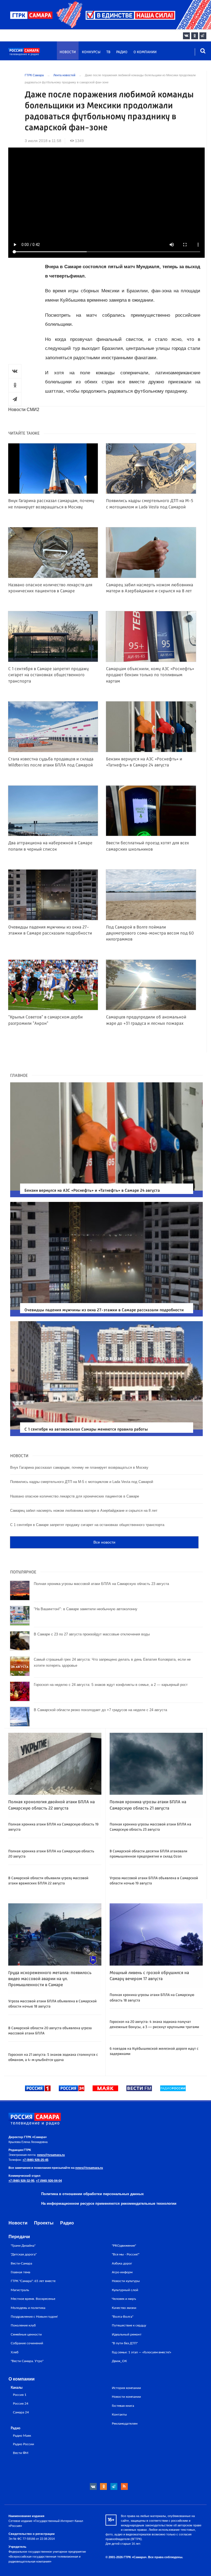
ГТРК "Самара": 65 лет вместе (33, 2281)
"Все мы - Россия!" (126, 2254)
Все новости (104, 1542)
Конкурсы (91, 52)
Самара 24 (21, 2412)
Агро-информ (122, 2272)
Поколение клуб (23, 2325)
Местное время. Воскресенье (33, 2299)
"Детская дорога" (24, 2254)
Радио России (23, 2444)
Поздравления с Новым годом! (34, 2317)
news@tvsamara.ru (51, 2155)
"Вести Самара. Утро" (27, 2361)
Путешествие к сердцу (129, 2325)
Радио (122, 52)
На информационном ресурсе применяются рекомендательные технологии (109, 2203)
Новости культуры (126, 2281)
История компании (126, 2388)
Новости (68, 52)
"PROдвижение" (124, 2246)
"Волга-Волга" (123, 2317)
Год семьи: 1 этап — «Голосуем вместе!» (141, 2352)
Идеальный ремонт (127, 2334)
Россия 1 (20, 2395)
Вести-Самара (21, 2263)
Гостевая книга (123, 2406)
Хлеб (15, 2352)
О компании (145, 52)
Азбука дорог (122, 2263)
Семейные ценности (26, 2334)
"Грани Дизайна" (23, 2246)
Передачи (19, 2237)
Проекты (44, 2223)
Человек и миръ (124, 2299)
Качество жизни (124, 2308)
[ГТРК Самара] (34, 54)
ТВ (108, 52)
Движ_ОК (119, 2361)
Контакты (119, 2414)
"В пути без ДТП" (125, 2343)
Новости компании (126, 2397)
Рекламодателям (125, 2424)
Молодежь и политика (28, 2308)
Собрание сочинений (27, 2343)
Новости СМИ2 (24, 410)
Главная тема (20, 2272)
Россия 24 (21, 2404)
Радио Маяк (22, 2436)
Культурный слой (125, 2290)
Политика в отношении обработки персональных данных (92, 2194)
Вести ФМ (21, 2453)
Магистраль (20, 2290)
